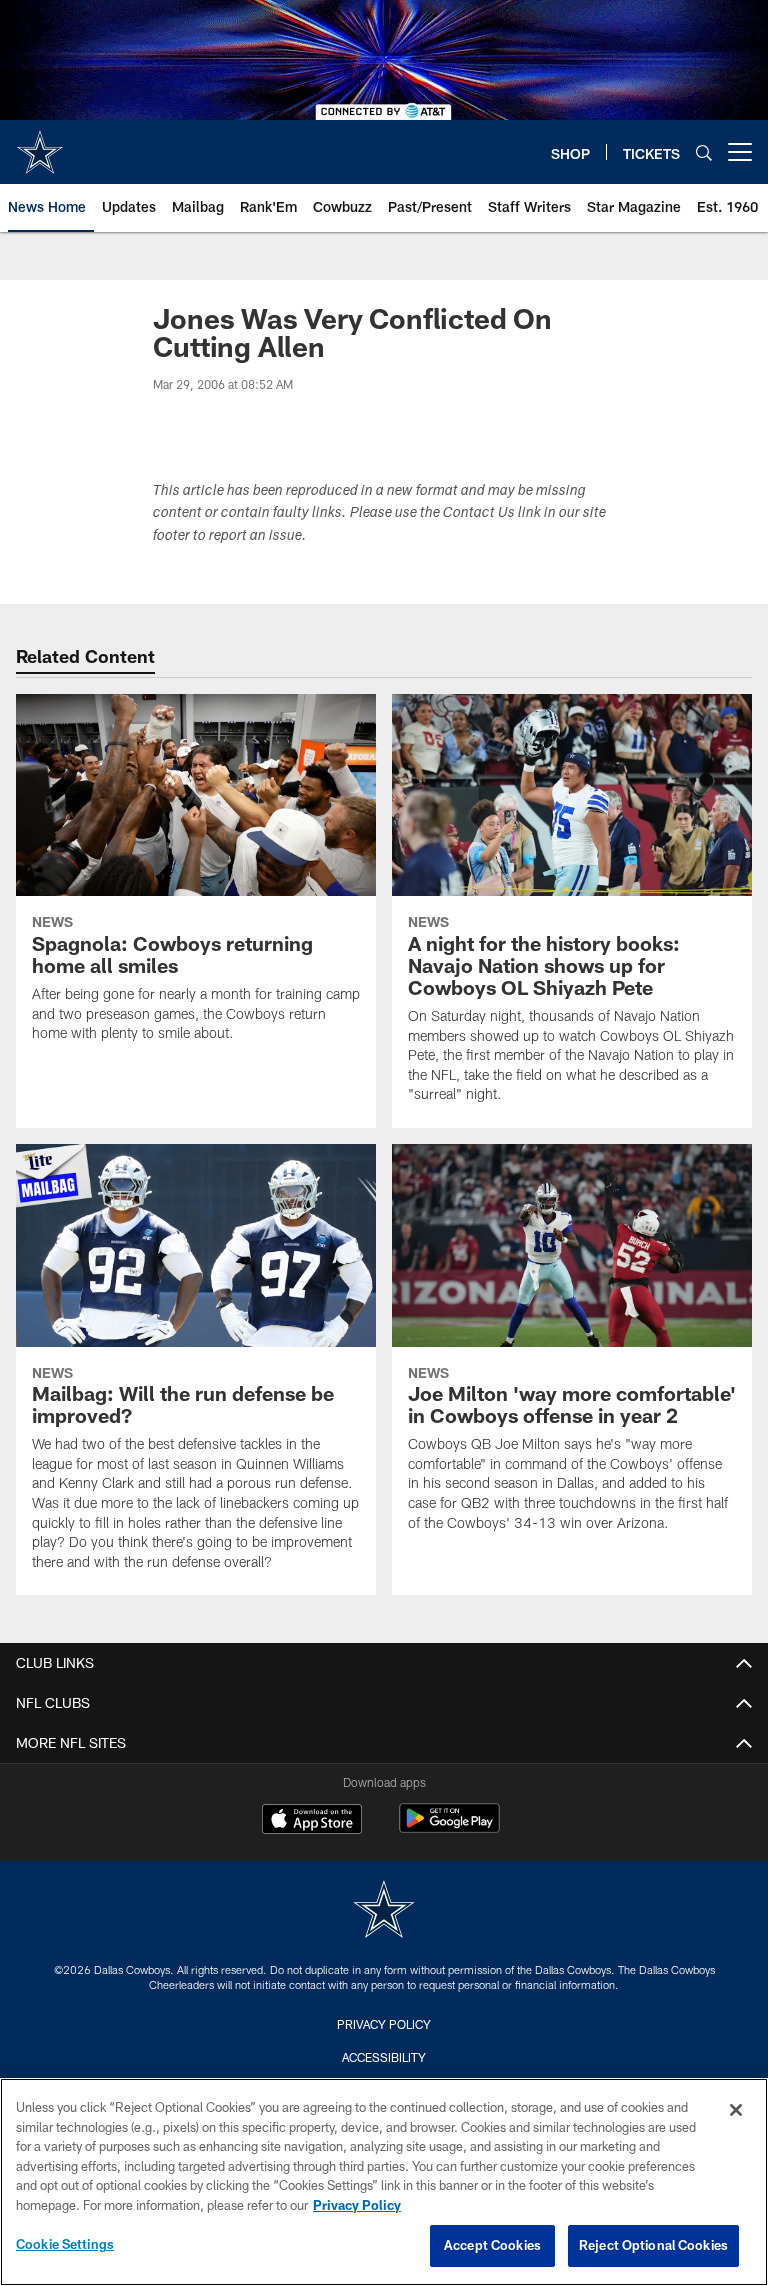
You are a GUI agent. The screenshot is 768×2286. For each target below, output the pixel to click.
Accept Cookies (492, 2245)
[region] (384, 2182)
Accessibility (384, 2057)
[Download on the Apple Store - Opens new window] (312, 1821)
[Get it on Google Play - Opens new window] (449, 1828)
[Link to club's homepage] (40, 144)
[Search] (704, 152)
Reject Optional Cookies (653, 2245)
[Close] (736, 2110)
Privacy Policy (384, 2024)
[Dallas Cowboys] (384, 1911)
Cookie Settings (65, 2244)
